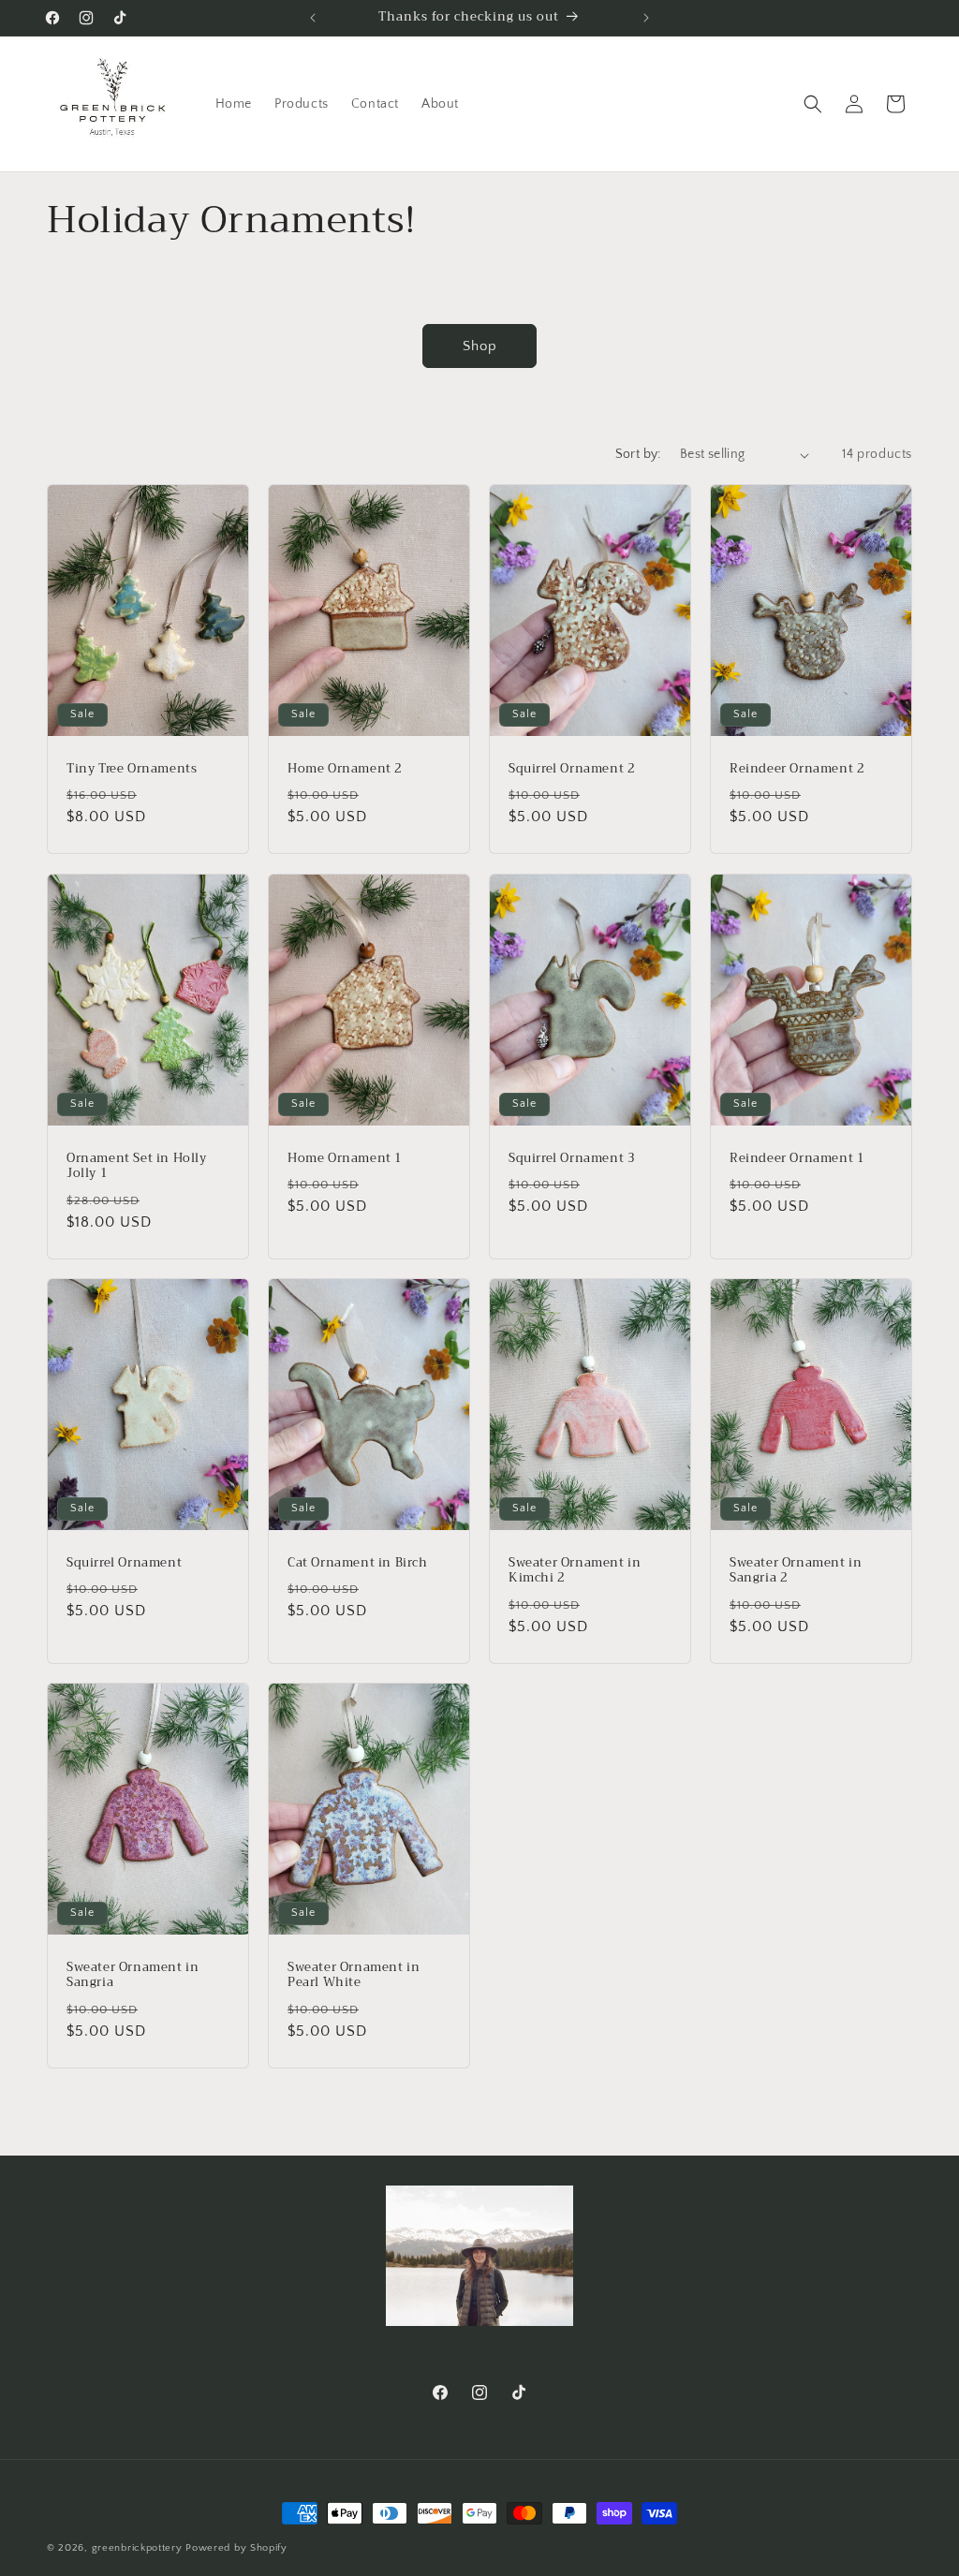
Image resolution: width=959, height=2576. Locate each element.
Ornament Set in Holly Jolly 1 (137, 1166)
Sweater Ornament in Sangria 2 (796, 1571)
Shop (480, 346)
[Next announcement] (646, 18)
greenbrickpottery (137, 2548)
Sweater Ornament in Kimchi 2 (575, 1571)
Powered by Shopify (236, 2548)
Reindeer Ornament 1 (797, 1158)
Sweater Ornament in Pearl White (354, 1976)
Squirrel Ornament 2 (572, 769)
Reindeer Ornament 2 (797, 769)
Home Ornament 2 (345, 769)
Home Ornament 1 (345, 1158)
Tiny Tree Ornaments (132, 769)
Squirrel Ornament (124, 1563)
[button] (813, 104)
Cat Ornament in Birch (358, 1563)
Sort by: (638, 454)
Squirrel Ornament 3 (572, 1158)
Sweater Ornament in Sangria (133, 1976)
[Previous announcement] (313, 18)
